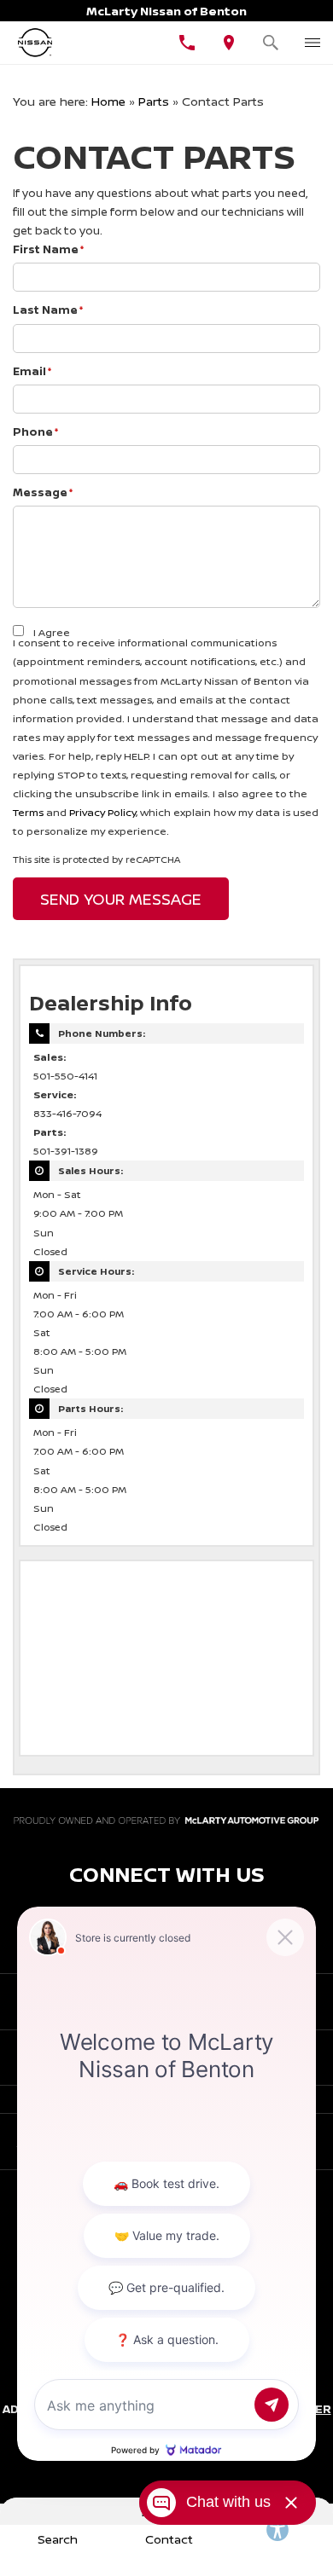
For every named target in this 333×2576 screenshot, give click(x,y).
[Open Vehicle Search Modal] (271, 43)
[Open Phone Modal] (187, 43)
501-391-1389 (66, 1151)
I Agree (52, 632)
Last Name (48, 310)
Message (43, 492)
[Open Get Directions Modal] (229, 43)
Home (108, 101)
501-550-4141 (65, 1076)
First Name (49, 249)
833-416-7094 (67, 1114)
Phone (36, 431)
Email (32, 371)
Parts (154, 101)
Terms (28, 812)
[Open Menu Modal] (312, 43)
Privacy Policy (102, 812)
